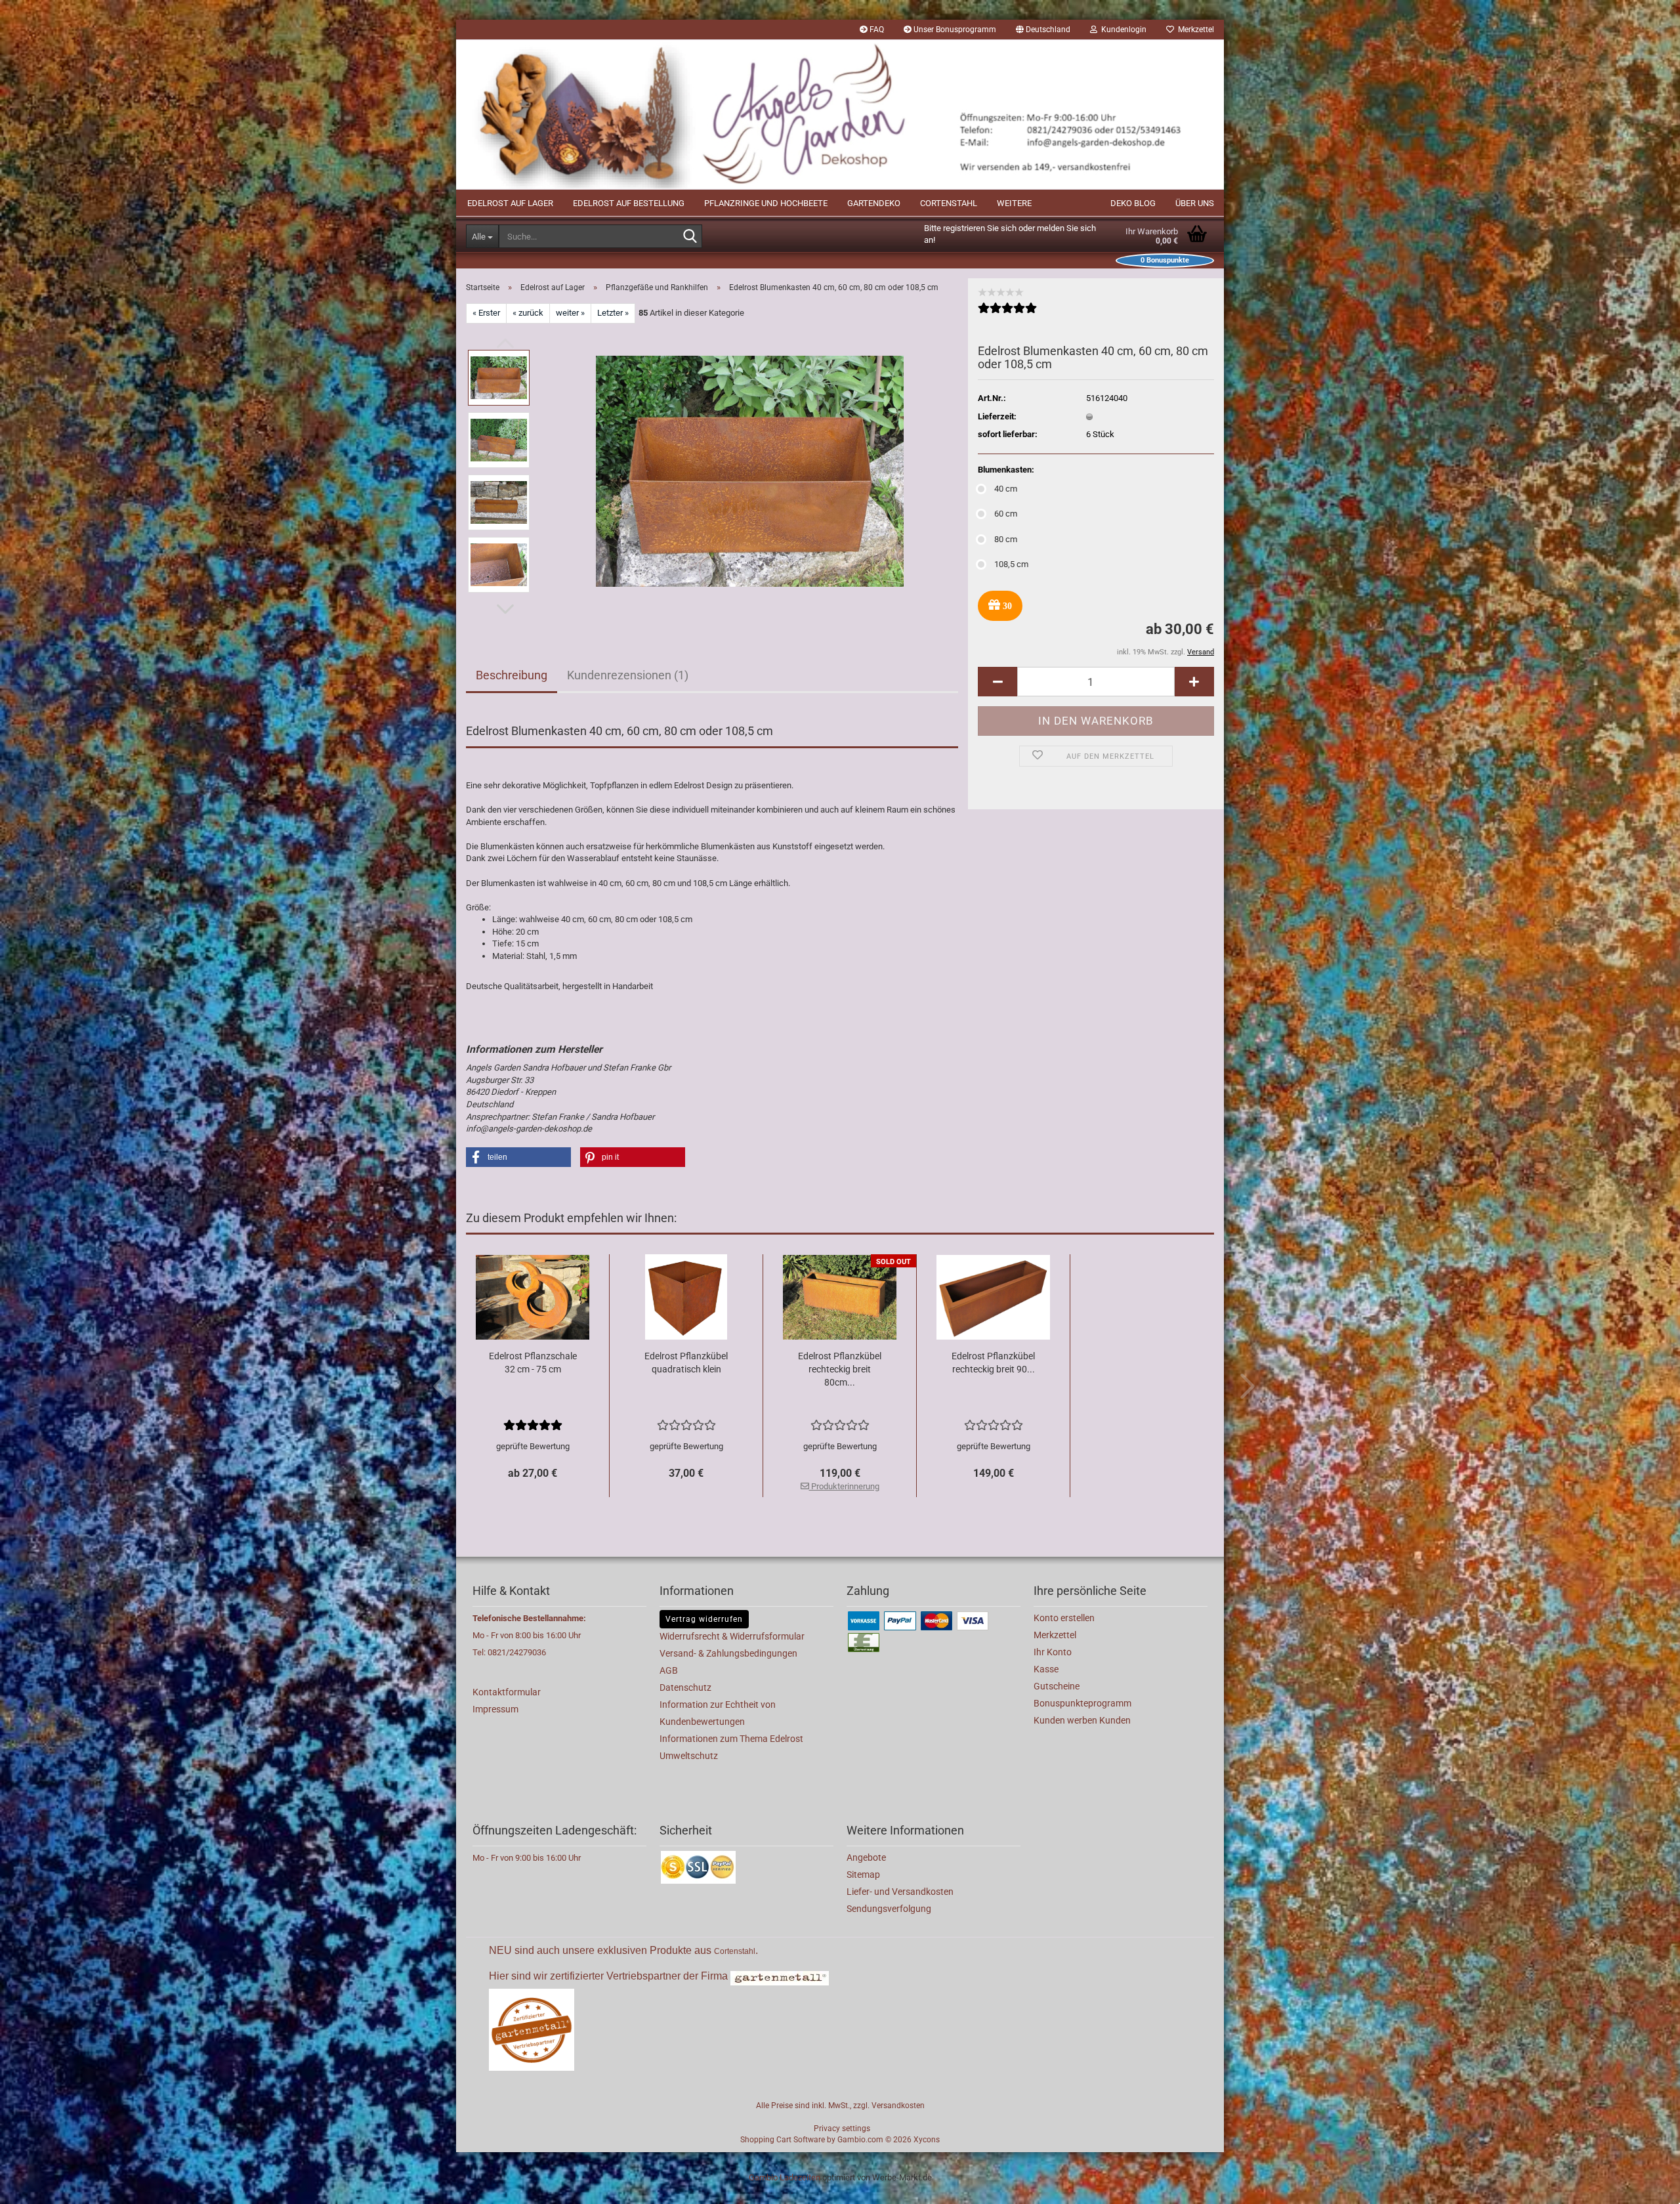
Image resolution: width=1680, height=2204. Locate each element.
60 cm (1006, 514)
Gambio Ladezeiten (785, 2177)
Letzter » (613, 313)
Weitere (1014, 203)
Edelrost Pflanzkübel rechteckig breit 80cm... (840, 1369)
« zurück (528, 313)
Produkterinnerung (844, 1486)
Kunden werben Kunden (1082, 1720)
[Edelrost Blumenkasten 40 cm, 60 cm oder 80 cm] (750, 470)
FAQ (876, 30)
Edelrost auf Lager (510, 203)
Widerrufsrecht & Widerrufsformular (732, 1636)
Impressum (495, 1709)
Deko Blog (1133, 203)
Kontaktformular (507, 1692)
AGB (669, 1670)
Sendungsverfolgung (889, 1909)
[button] (1043, 30)
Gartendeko (874, 203)
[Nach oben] (1644, 2184)
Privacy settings (842, 2129)
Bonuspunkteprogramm (1082, 1703)
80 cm (1006, 539)
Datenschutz (685, 1687)
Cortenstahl (949, 203)
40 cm (1006, 489)
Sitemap (863, 1875)
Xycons (927, 2140)
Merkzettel (1194, 30)
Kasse (1046, 1669)
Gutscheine (1057, 1686)
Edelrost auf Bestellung (629, 203)
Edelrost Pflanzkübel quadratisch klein (686, 1363)
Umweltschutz (689, 1756)
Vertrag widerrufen (704, 1619)
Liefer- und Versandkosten (900, 1892)
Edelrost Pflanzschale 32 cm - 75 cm (533, 1363)
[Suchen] (690, 237)
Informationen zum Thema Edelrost (731, 1739)
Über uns (1195, 203)
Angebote (866, 1857)
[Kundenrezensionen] (1007, 313)
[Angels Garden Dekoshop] (840, 115)
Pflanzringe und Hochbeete (766, 203)
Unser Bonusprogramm (954, 30)
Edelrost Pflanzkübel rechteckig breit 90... (993, 1363)
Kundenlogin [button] (1122, 30)
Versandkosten (898, 2106)
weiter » (570, 313)
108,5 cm (1011, 564)
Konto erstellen (1064, 1618)
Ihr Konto (1053, 1652)
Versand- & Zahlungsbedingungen (728, 1653)
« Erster (486, 313)
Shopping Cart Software (783, 2140)
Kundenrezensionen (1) (628, 675)
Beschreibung (512, 675)
